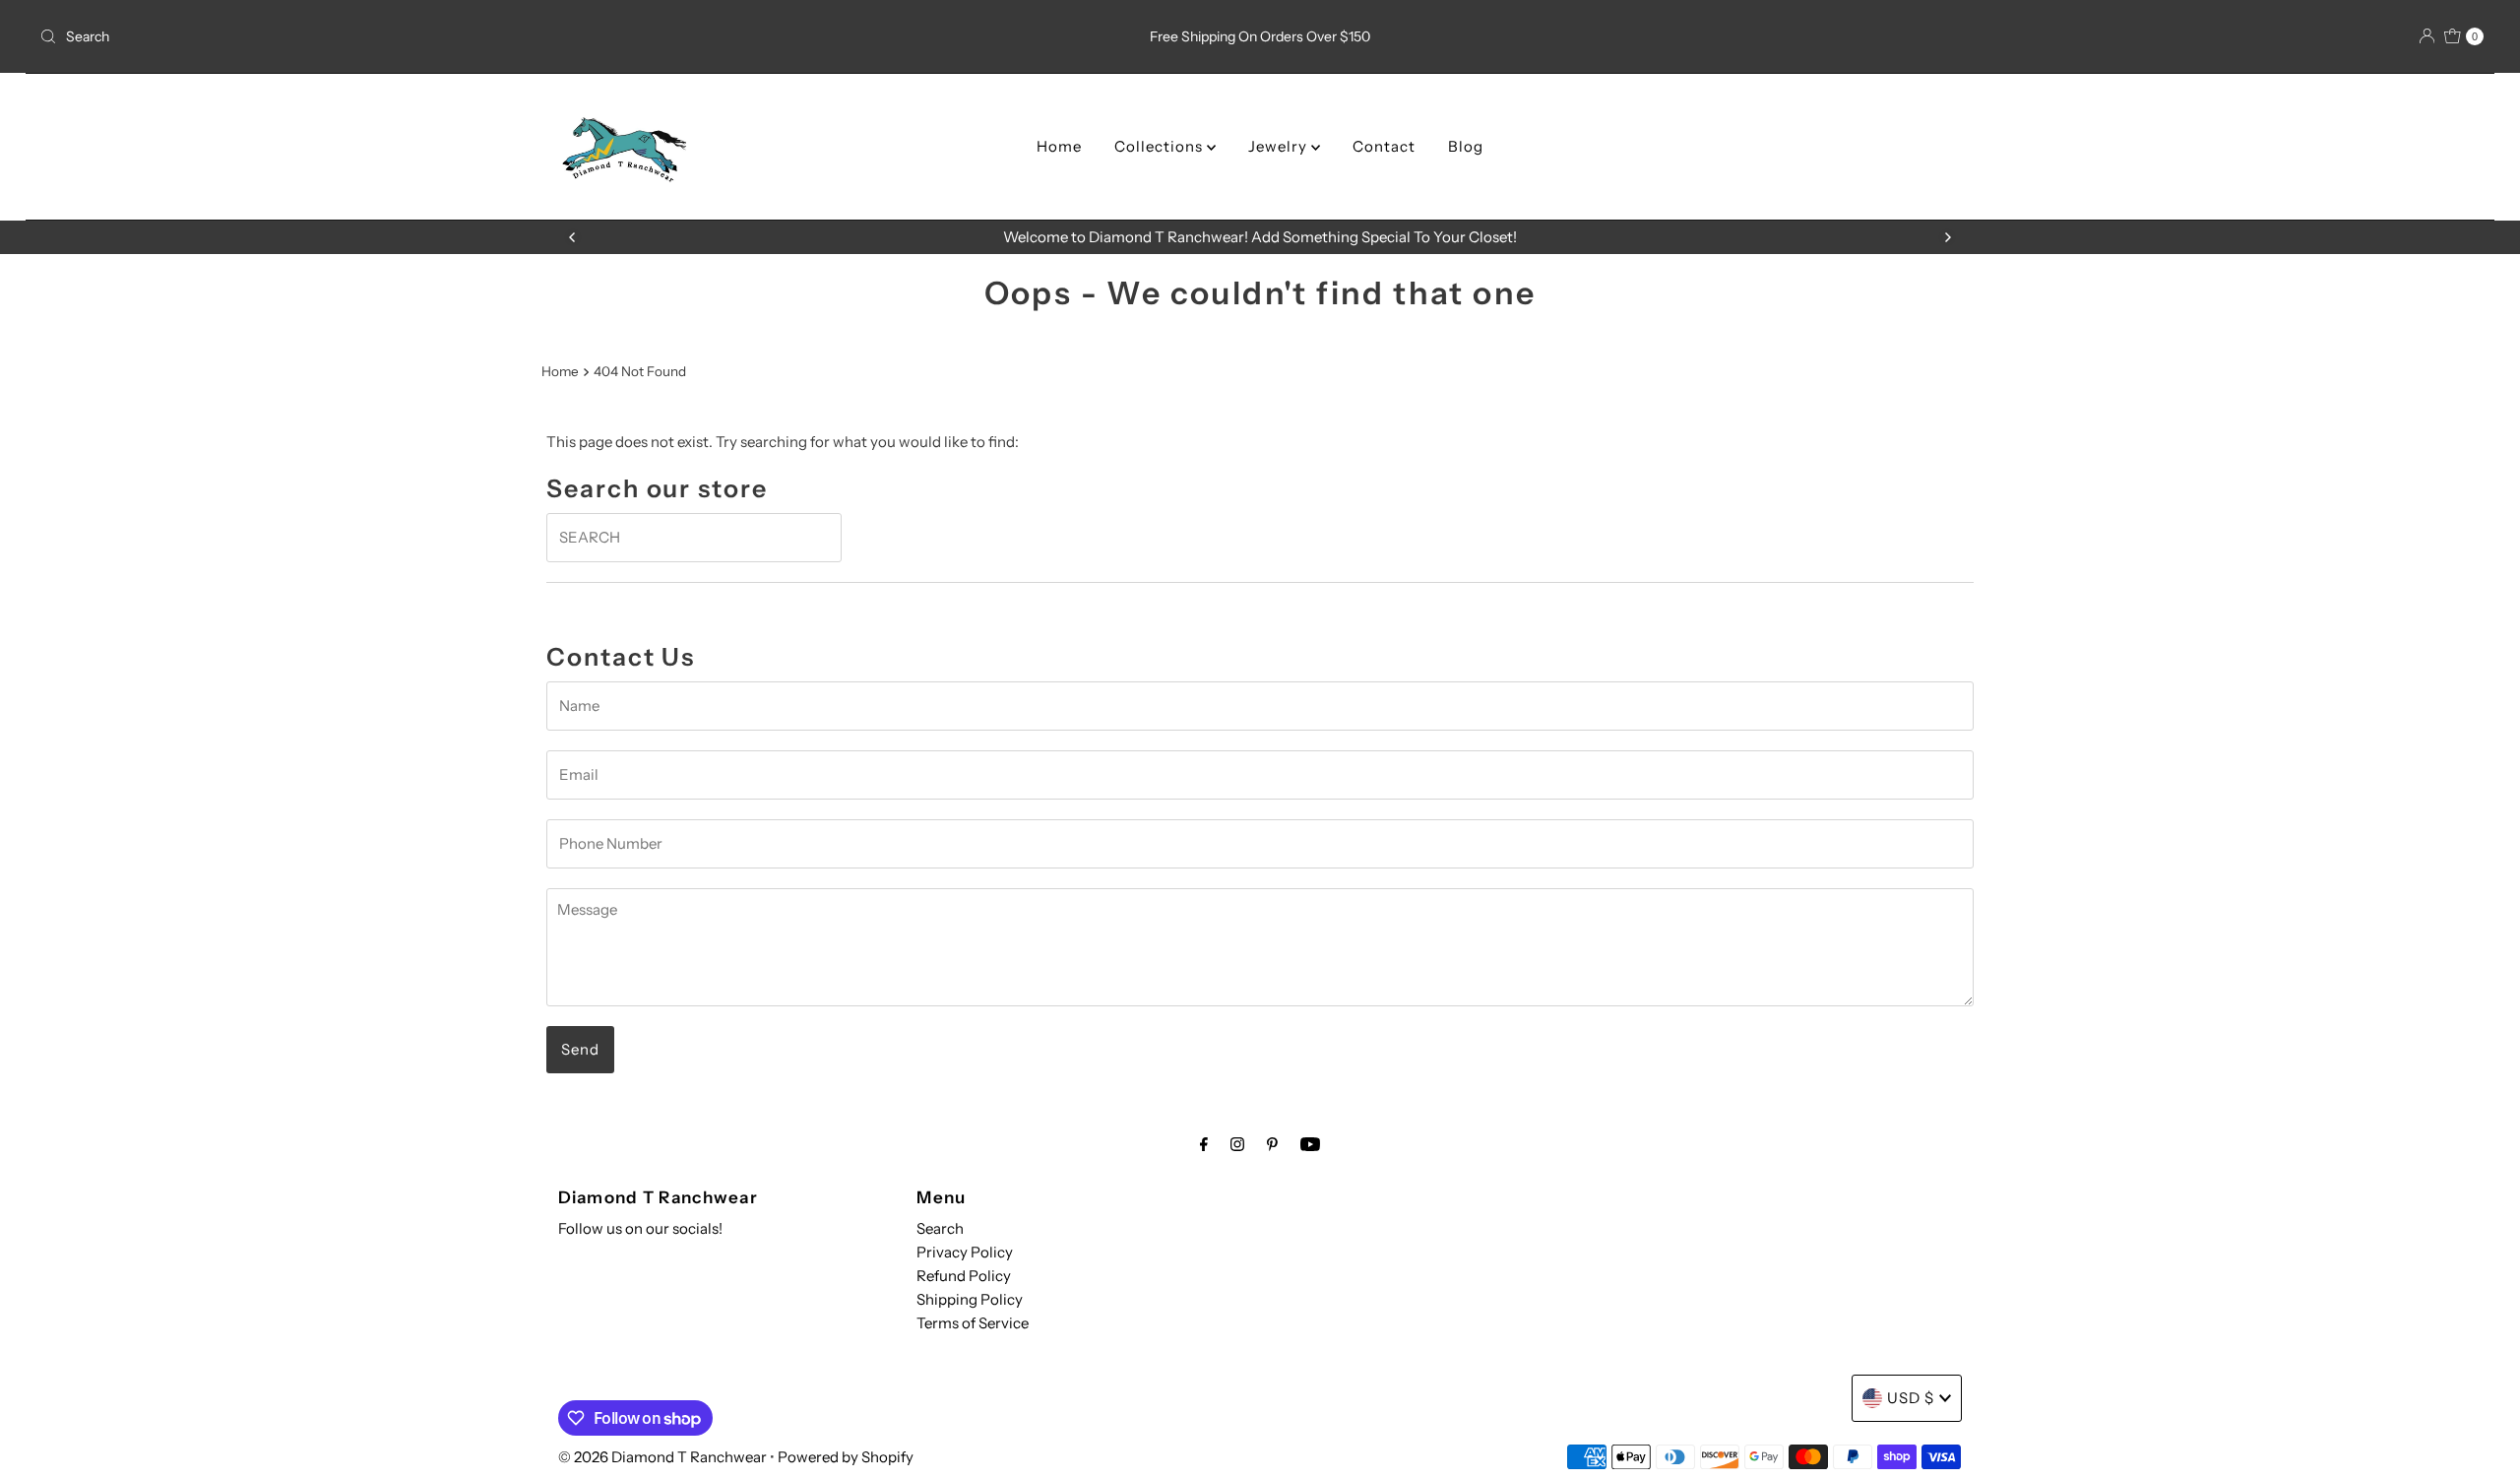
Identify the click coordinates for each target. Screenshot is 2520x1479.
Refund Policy (964, 1276)
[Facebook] (1204, 1144)
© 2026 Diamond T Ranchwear (662, 1457)
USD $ (1911, 1398)
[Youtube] (1310, 1144)
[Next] (1947, 237)
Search (940, 1228)
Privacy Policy (965, 1252)
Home (1059, 146)
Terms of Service (973, 1323)
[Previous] (573, 237)
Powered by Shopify (846, 1457)
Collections (1161, 146)
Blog (1466, 146)
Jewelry (1280, 146)
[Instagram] (1237, 1144)
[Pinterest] (1272, 1144)
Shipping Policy (970, 1299)
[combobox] (436, 36)
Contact (1384, 146)
